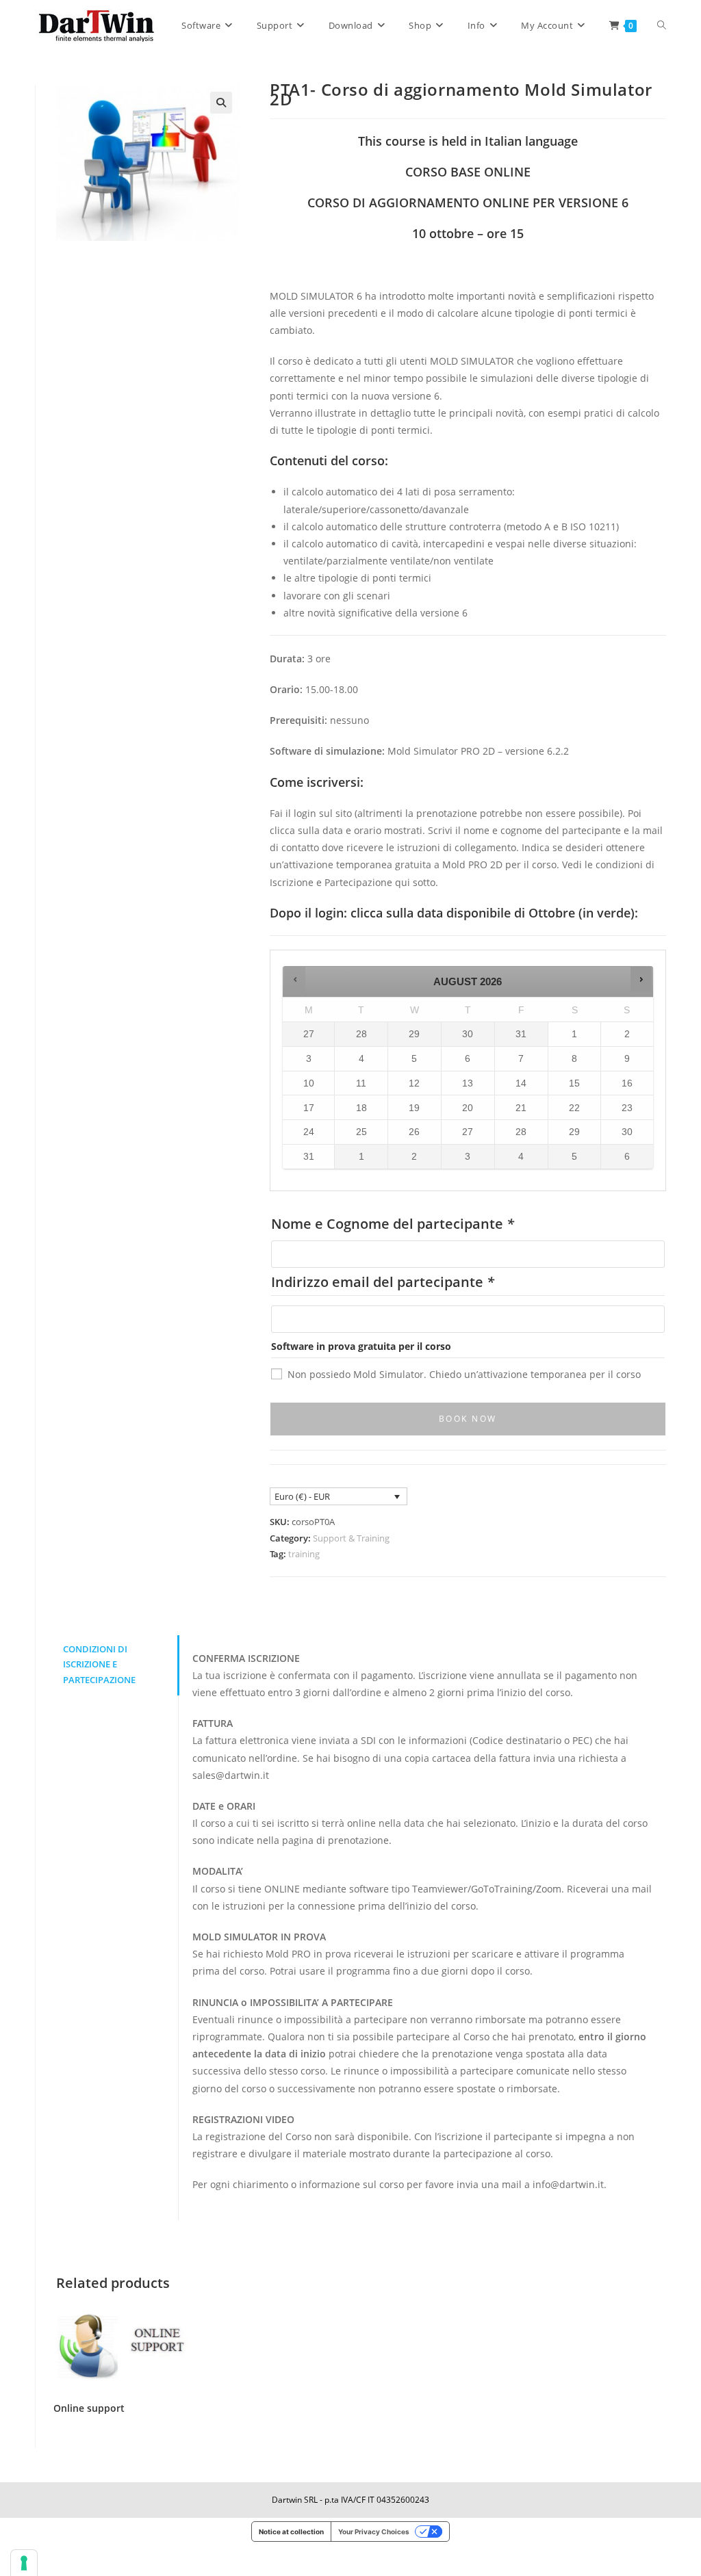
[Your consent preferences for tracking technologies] (24, 2563)
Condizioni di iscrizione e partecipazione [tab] (99, 1665)
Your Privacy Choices (374, 2532)
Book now (468, 1419)
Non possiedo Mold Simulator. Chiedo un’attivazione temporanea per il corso (464, 1374)
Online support (89, 2408)
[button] (221, 103)
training (304, 1554)
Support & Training (351, 1538)
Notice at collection (291, 2532)
